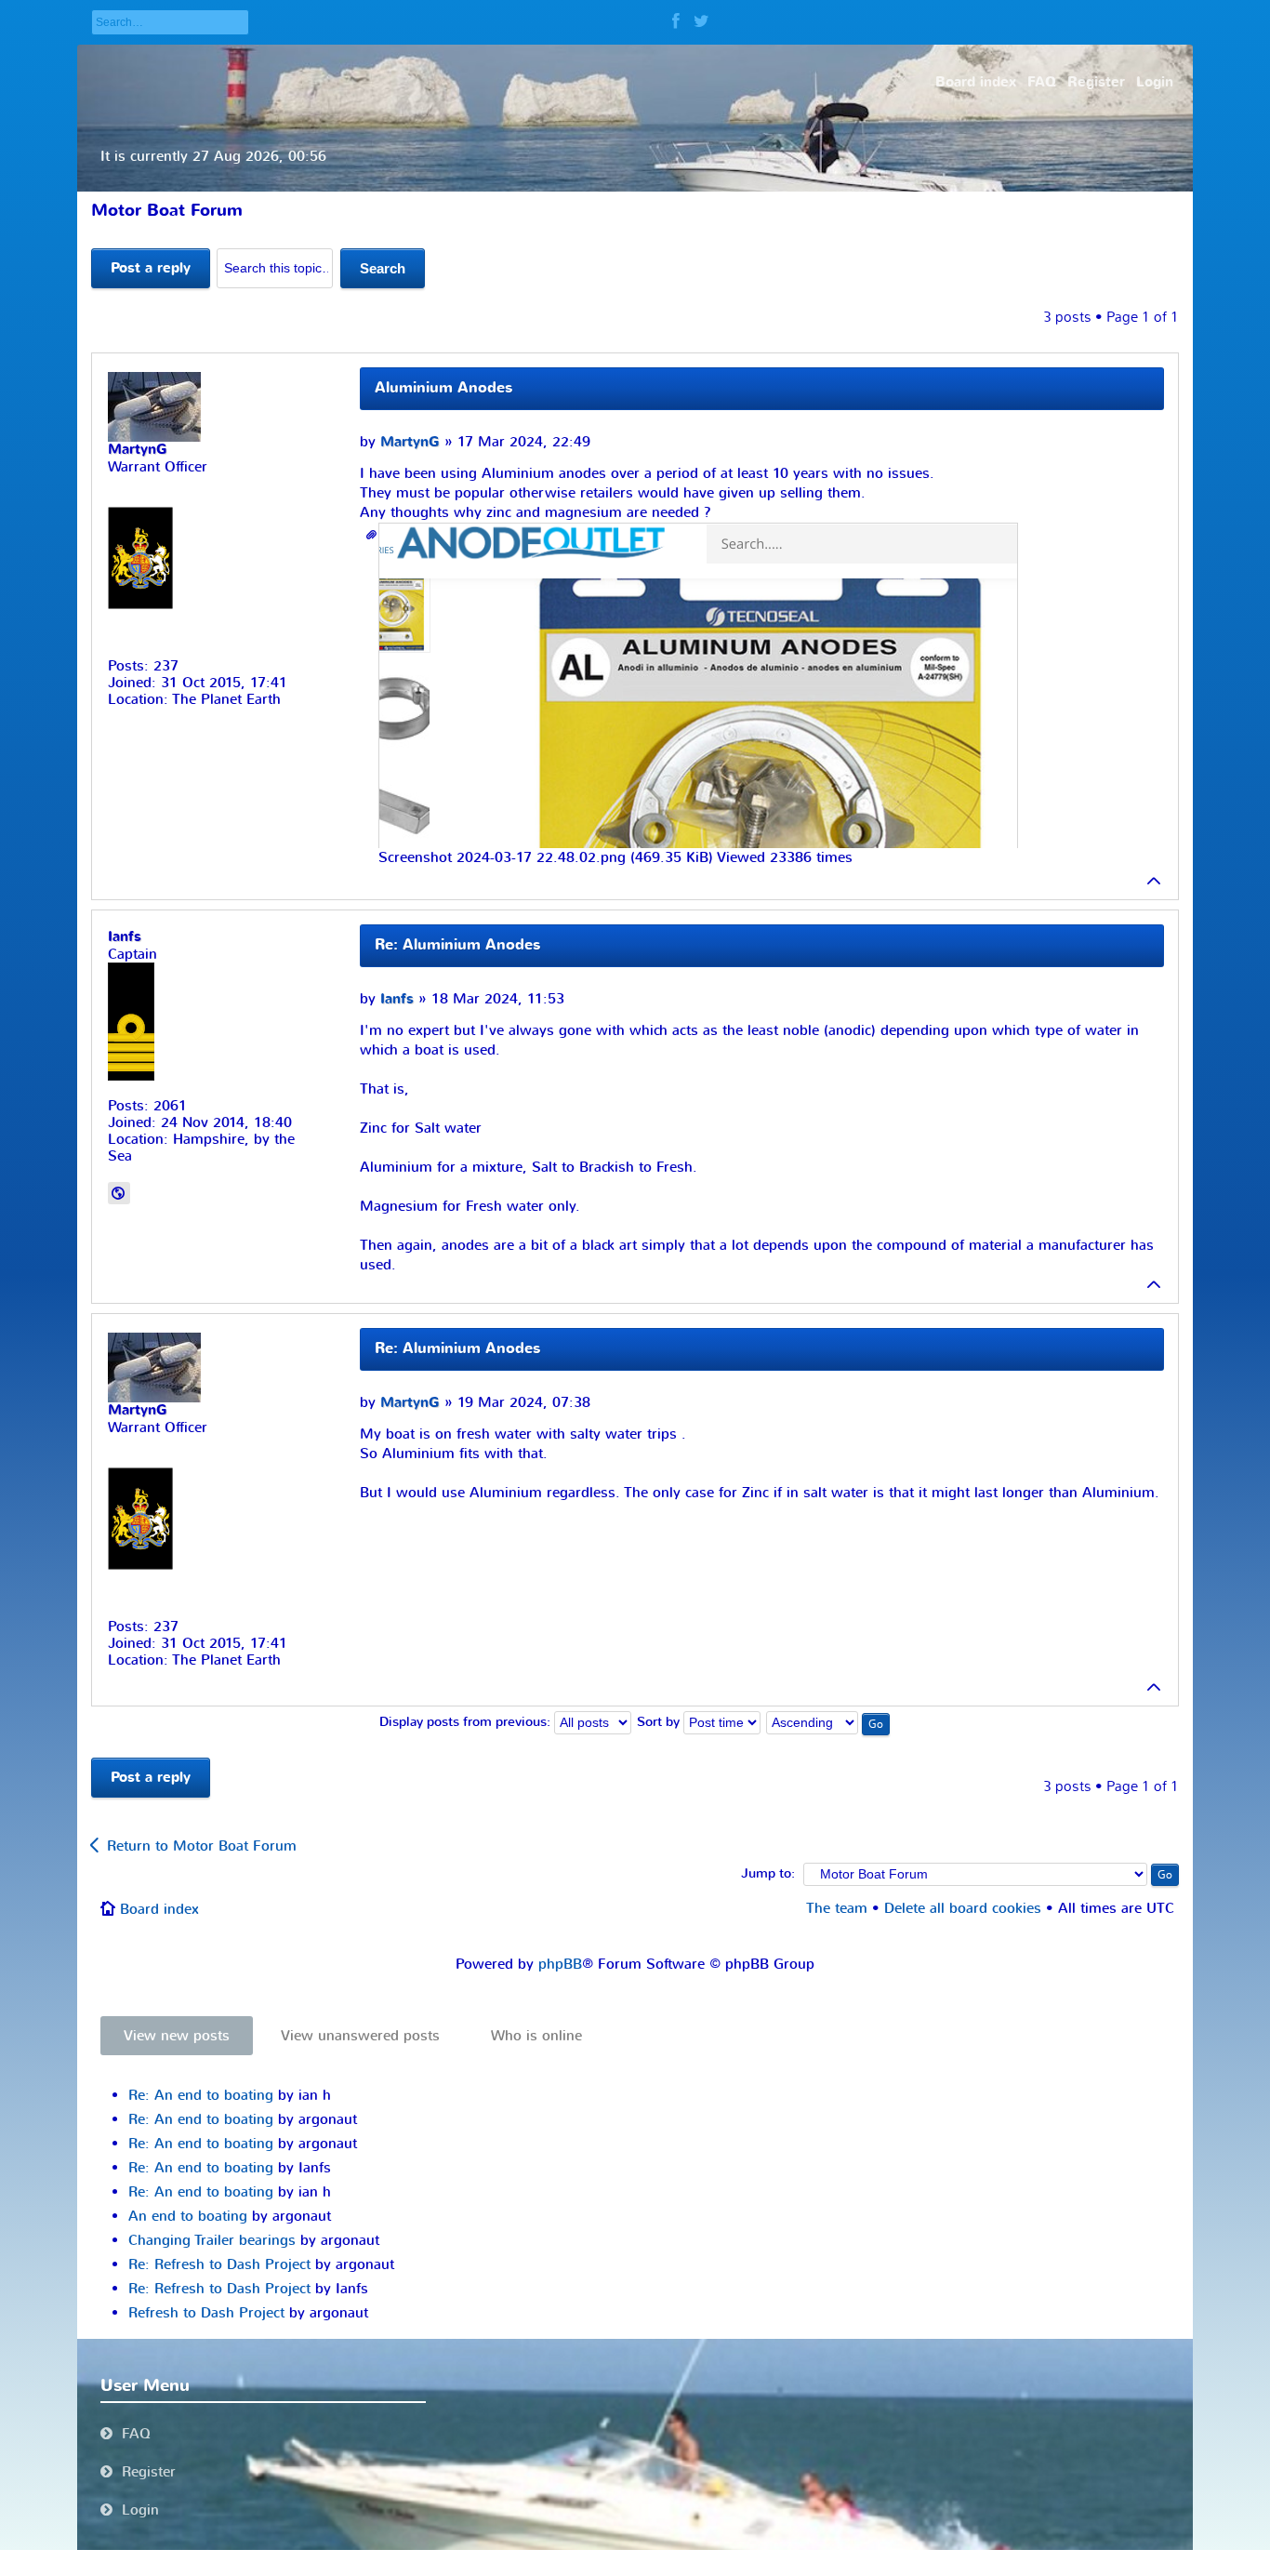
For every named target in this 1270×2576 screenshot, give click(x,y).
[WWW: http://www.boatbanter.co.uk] (119, 1193)
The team (837, 1908)
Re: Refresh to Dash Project (219, 2264)
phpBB (560, 1964)
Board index (159, 1909)
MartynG (410, 442)
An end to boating (188, 2216)
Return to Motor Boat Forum (202, 1846)
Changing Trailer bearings (212, 2240)
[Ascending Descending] (829, 1722)
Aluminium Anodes (443, 388)
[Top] (1155, 881)
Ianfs (397, 999)
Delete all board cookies (963, 1908)
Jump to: (768, 1874)
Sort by (660, 1722)
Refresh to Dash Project (206, 2313)
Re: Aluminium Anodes (457, 945)
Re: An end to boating (201, 2095)
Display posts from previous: (467, 1722)
